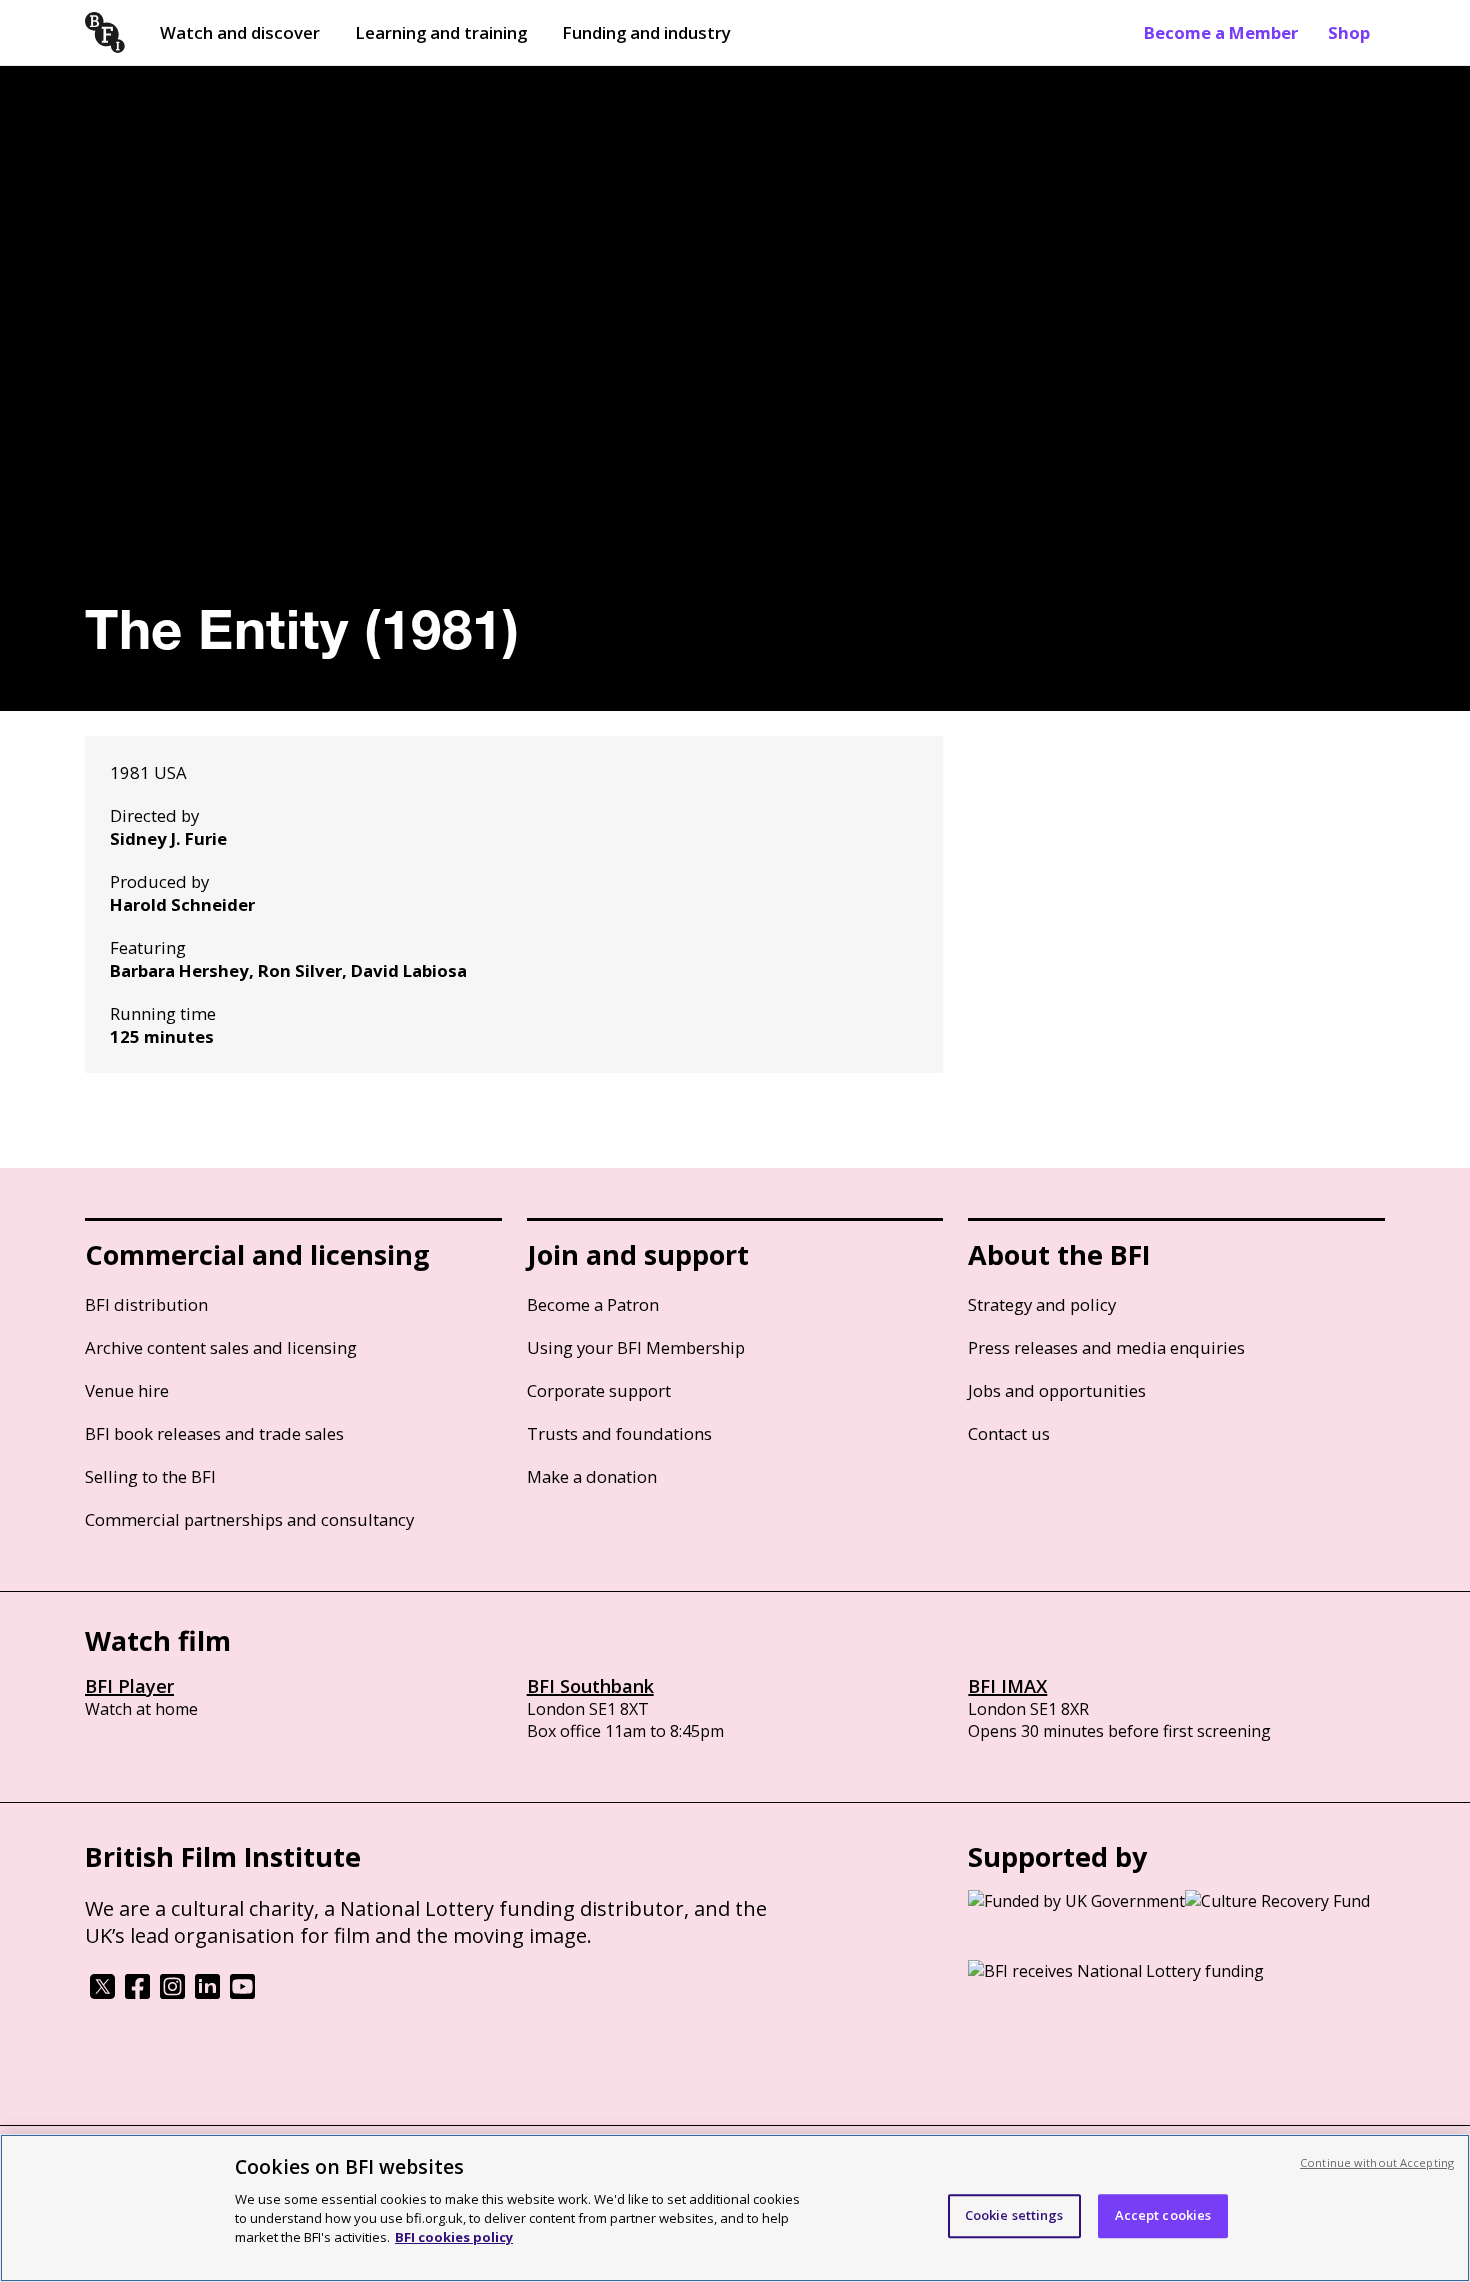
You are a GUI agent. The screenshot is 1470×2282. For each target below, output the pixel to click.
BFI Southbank (590, 1686)
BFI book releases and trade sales (214, 1433)
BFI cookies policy (454, 2237)
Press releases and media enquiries (1106, 1347)
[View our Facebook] (137, 1993)
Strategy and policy (1042, 1304)
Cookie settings (1014, 2215)
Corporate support (599, 1390)
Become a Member (1221, 32)
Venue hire (127, 1390)
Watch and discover (240, 32)
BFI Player (129, 1686)
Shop (1349, 32)
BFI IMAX (1007, 1686)
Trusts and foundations (619, 1433)
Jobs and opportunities (1057, 1390)
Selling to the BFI (150, 1476)
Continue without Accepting (1377, 2162)
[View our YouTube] (242, 1993)
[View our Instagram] (172, 1993)
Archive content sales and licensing (221, 1347)
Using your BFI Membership (636, 1347)
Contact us (1009, 1433)
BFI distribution (146, 1304)
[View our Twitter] (102, 1993)
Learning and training (441, 32)
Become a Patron (593, 1304)
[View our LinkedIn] (207, 1993)
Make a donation (592, 1476)
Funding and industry (646, 32)
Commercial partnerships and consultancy (249, 1519)
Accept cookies (1163, 2215)
